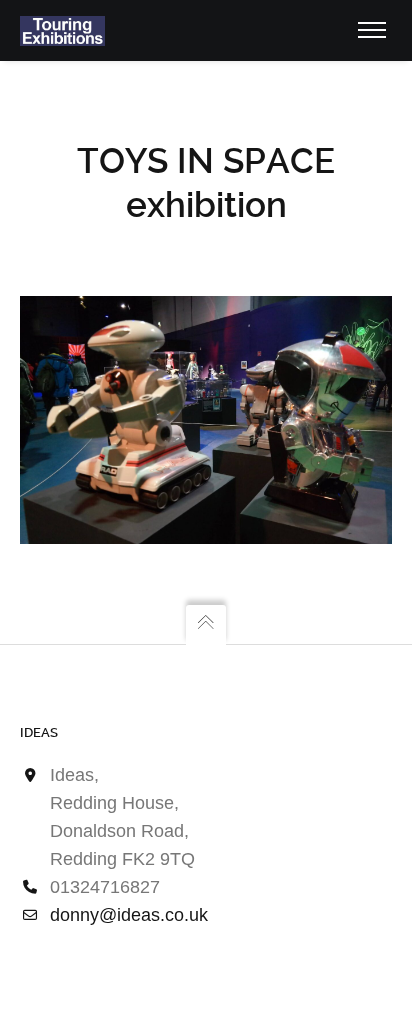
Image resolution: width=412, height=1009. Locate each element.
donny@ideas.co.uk (129, 915)
